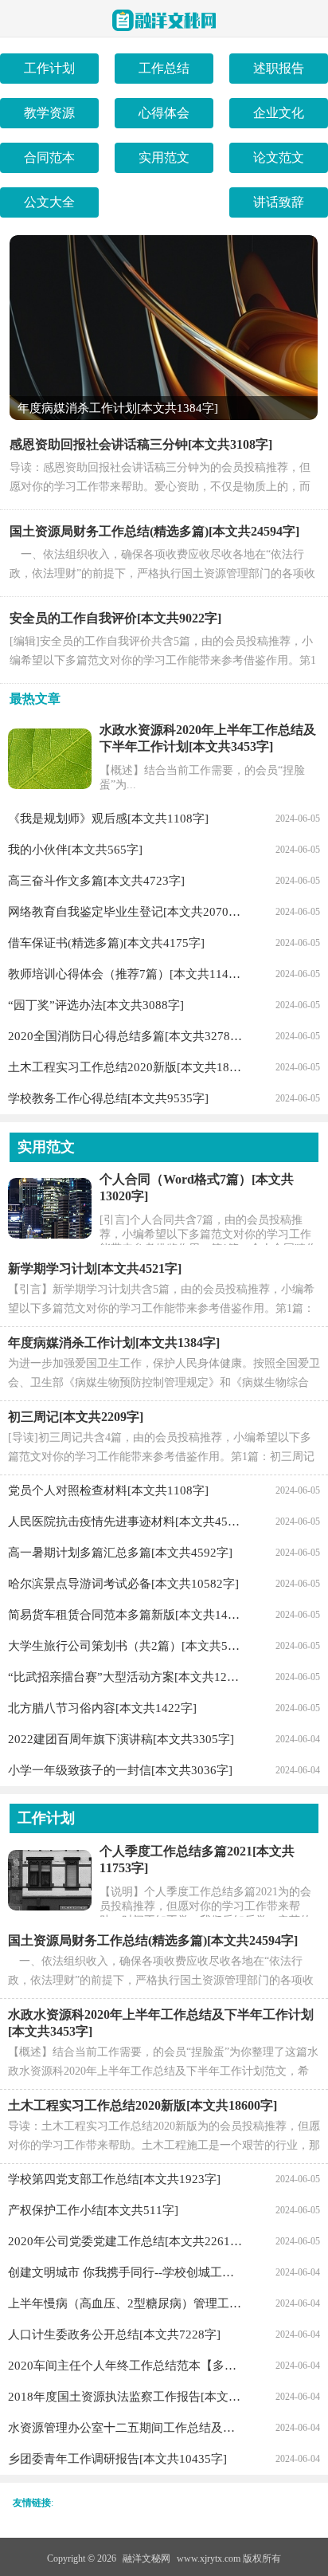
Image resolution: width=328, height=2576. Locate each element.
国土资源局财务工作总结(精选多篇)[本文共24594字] (154, 531)
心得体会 (164, 113)
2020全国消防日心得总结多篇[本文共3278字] (125, 1036)
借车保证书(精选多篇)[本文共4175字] (106, 943)
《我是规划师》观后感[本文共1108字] (108, 819)
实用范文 (164, 157)
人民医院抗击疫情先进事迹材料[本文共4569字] (125, 1522)
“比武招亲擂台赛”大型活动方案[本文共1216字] (125, 1677)
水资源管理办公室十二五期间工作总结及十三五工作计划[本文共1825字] (125, 2428)
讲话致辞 (279, 202)
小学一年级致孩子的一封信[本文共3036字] (120, 1770)
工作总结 (164, 68)
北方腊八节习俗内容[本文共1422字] (102, 1708)
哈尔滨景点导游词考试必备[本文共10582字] (123, 1584)
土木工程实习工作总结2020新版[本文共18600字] (125, 1067)
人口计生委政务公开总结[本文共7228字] (114, 2334)
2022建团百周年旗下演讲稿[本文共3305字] (121, 1739)
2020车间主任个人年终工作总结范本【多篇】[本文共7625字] (125, 2366)
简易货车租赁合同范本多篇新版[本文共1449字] (125, 1615)
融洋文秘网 (146, 2558)
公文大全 (49, 202)
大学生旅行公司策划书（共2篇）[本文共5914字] (125, 1646)
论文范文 (279, 157)
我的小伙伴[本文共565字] (75, 850)
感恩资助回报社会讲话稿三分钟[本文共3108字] (141, 444)
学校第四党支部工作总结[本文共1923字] (114, 2179)
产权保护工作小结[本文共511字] (93, 2210)
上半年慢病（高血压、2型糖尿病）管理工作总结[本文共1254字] (125, 2303)
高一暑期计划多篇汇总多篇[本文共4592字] (120, 1553)
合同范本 (49, 157)
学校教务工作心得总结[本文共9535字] (108, 1098)
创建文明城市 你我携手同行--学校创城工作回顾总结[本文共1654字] (125, 2272)
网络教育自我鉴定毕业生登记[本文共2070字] (125, 912)
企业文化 (279, 113)
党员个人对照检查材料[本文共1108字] (108, 1490)
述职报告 (279, 68)
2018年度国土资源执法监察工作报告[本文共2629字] (125, 2397)
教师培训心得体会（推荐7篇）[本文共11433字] (125, 974)
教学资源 (49, 113)
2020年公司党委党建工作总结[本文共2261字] (125, 2241)
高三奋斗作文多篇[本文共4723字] (96, 881)
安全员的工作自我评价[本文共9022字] (115, 618)
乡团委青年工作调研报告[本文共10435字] (117, 2459)
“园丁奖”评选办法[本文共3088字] (96, 1005)
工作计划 (49, 68)
